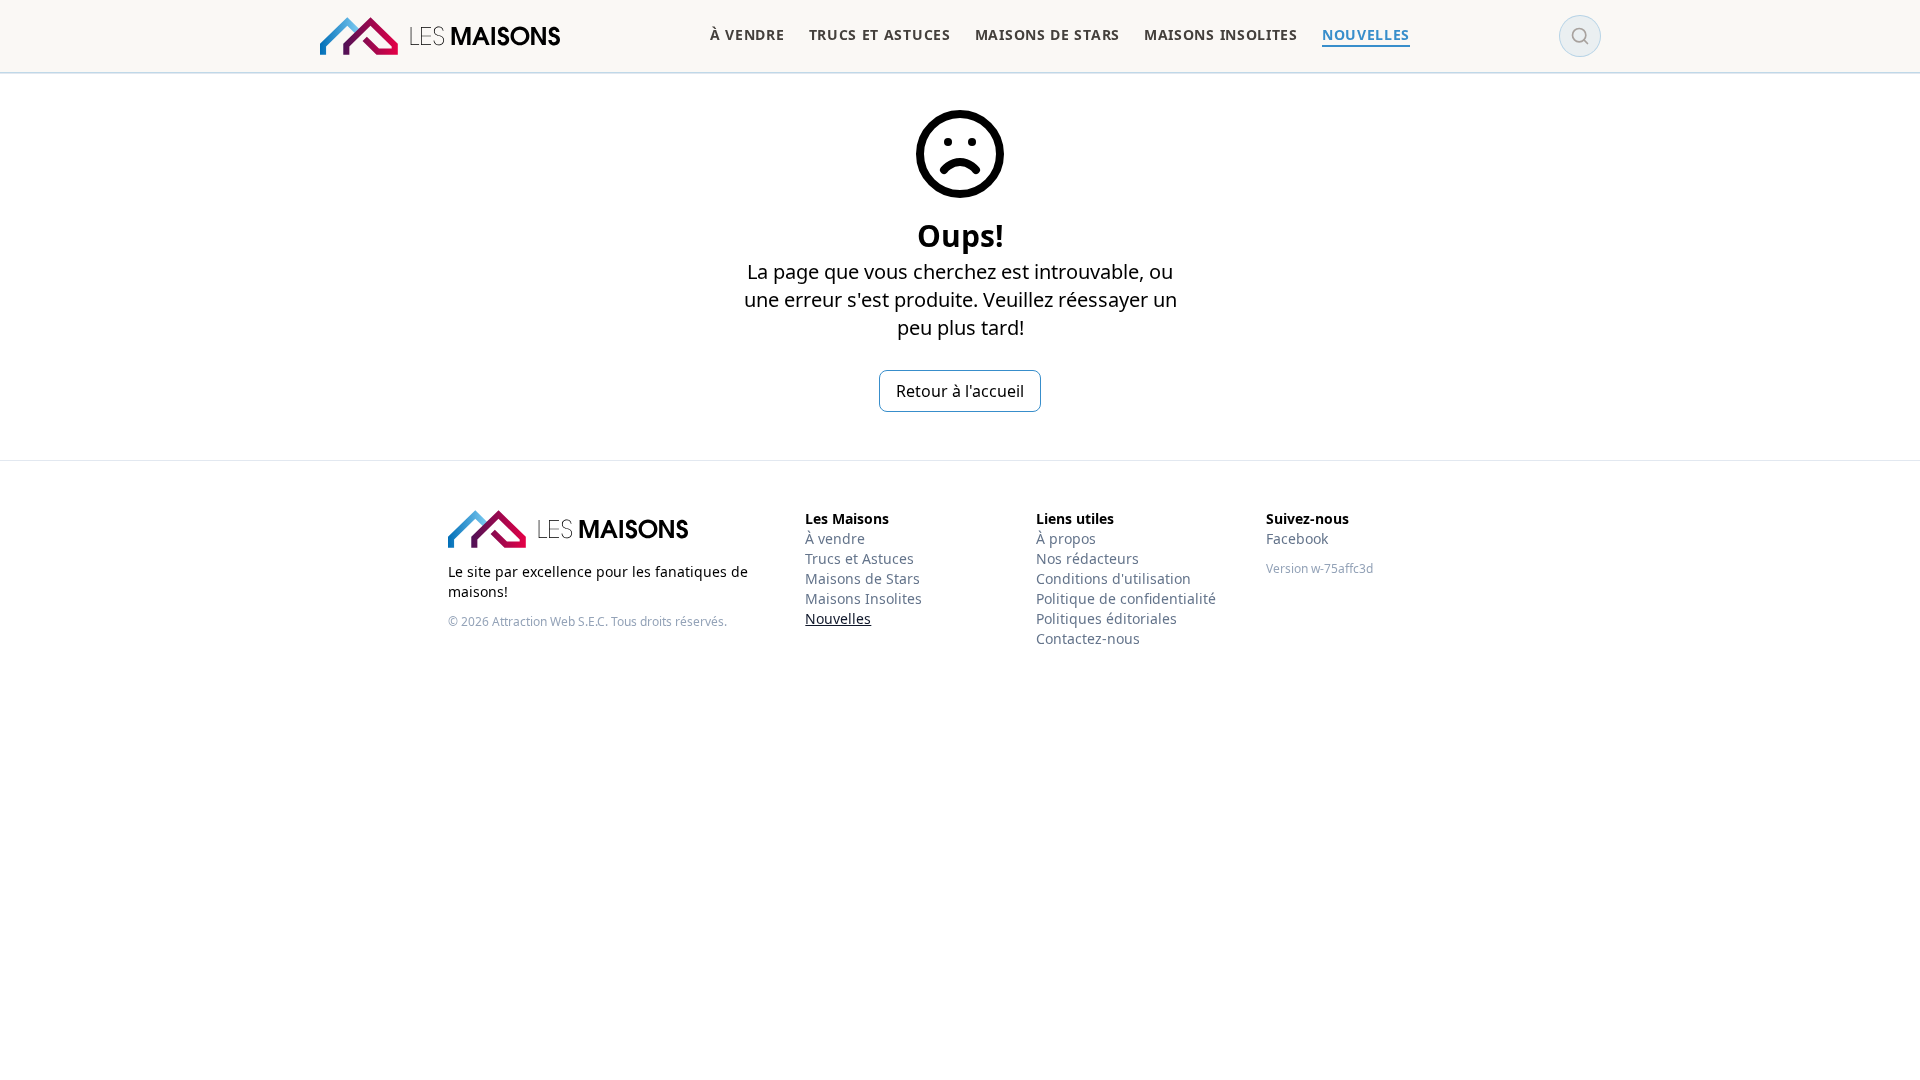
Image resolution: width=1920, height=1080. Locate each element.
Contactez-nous (1088, 638)
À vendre (835, 538)
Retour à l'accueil (960, 391)
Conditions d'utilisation (1113, 578)
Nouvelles (838, 618)
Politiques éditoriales (1106, 618)
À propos (1066, 538)
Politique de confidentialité (1126, 598)
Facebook (1297, 538)
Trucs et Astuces (859, 558)
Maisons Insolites (863, 598)
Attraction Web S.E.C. (550, 621)
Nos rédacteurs (1087, 558)
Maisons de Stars (862, 578)
